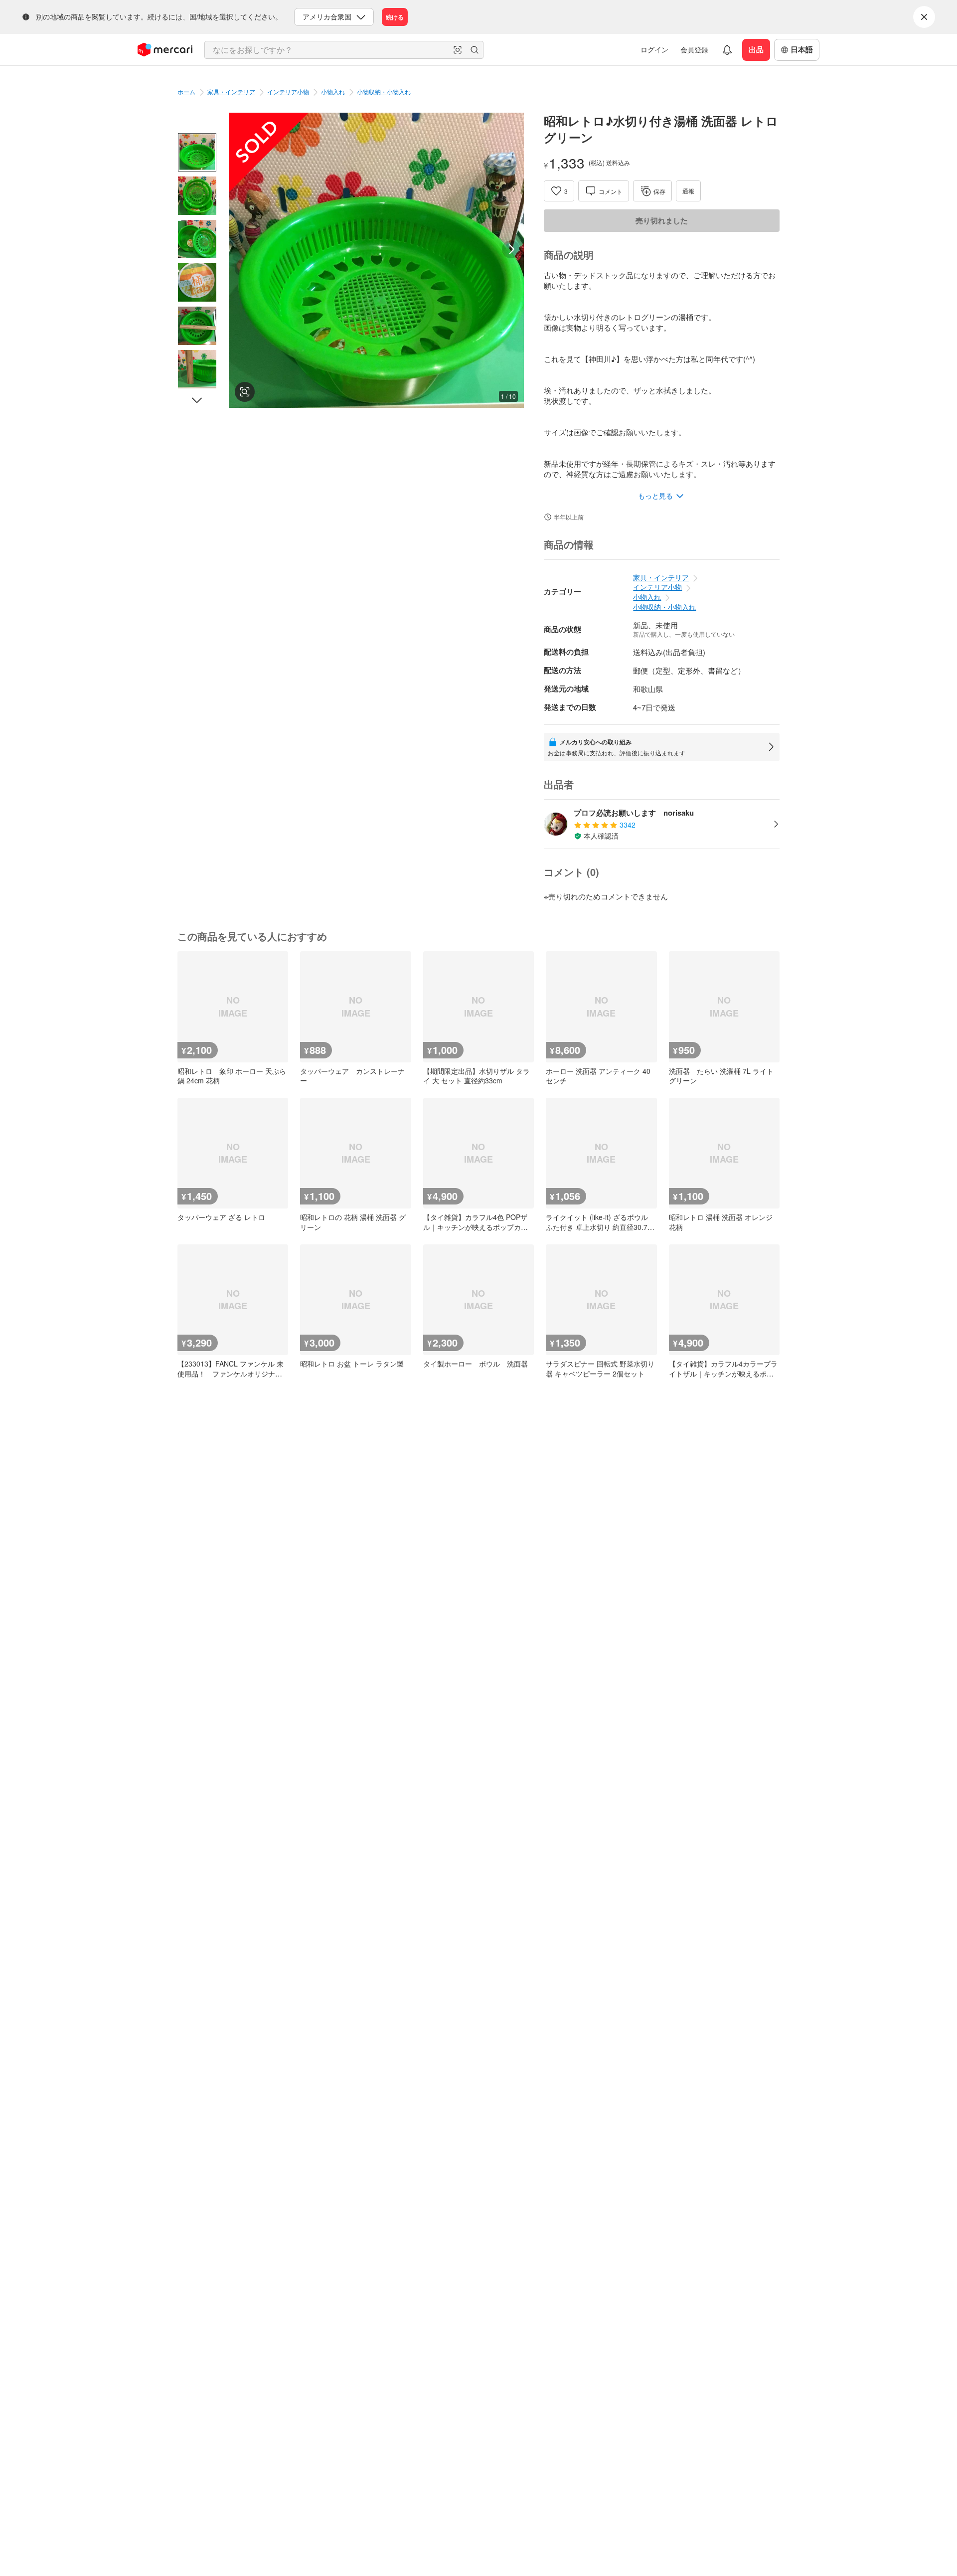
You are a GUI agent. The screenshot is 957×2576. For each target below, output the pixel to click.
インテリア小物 (288, 91)
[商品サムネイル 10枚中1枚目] (197, 152)
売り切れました (662, 220)
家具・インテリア (231, 91)
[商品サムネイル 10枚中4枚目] (197, 282)
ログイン (654, 49)
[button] (458, 50)
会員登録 (694, 49)
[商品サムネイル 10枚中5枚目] (197, 326)
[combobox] (344, 50)
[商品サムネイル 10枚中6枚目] (197, 369)
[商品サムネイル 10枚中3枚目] (197, 239)
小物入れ (333, 91)
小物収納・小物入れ (384, 91)
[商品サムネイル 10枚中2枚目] (197, 196)
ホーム (186, 91)
